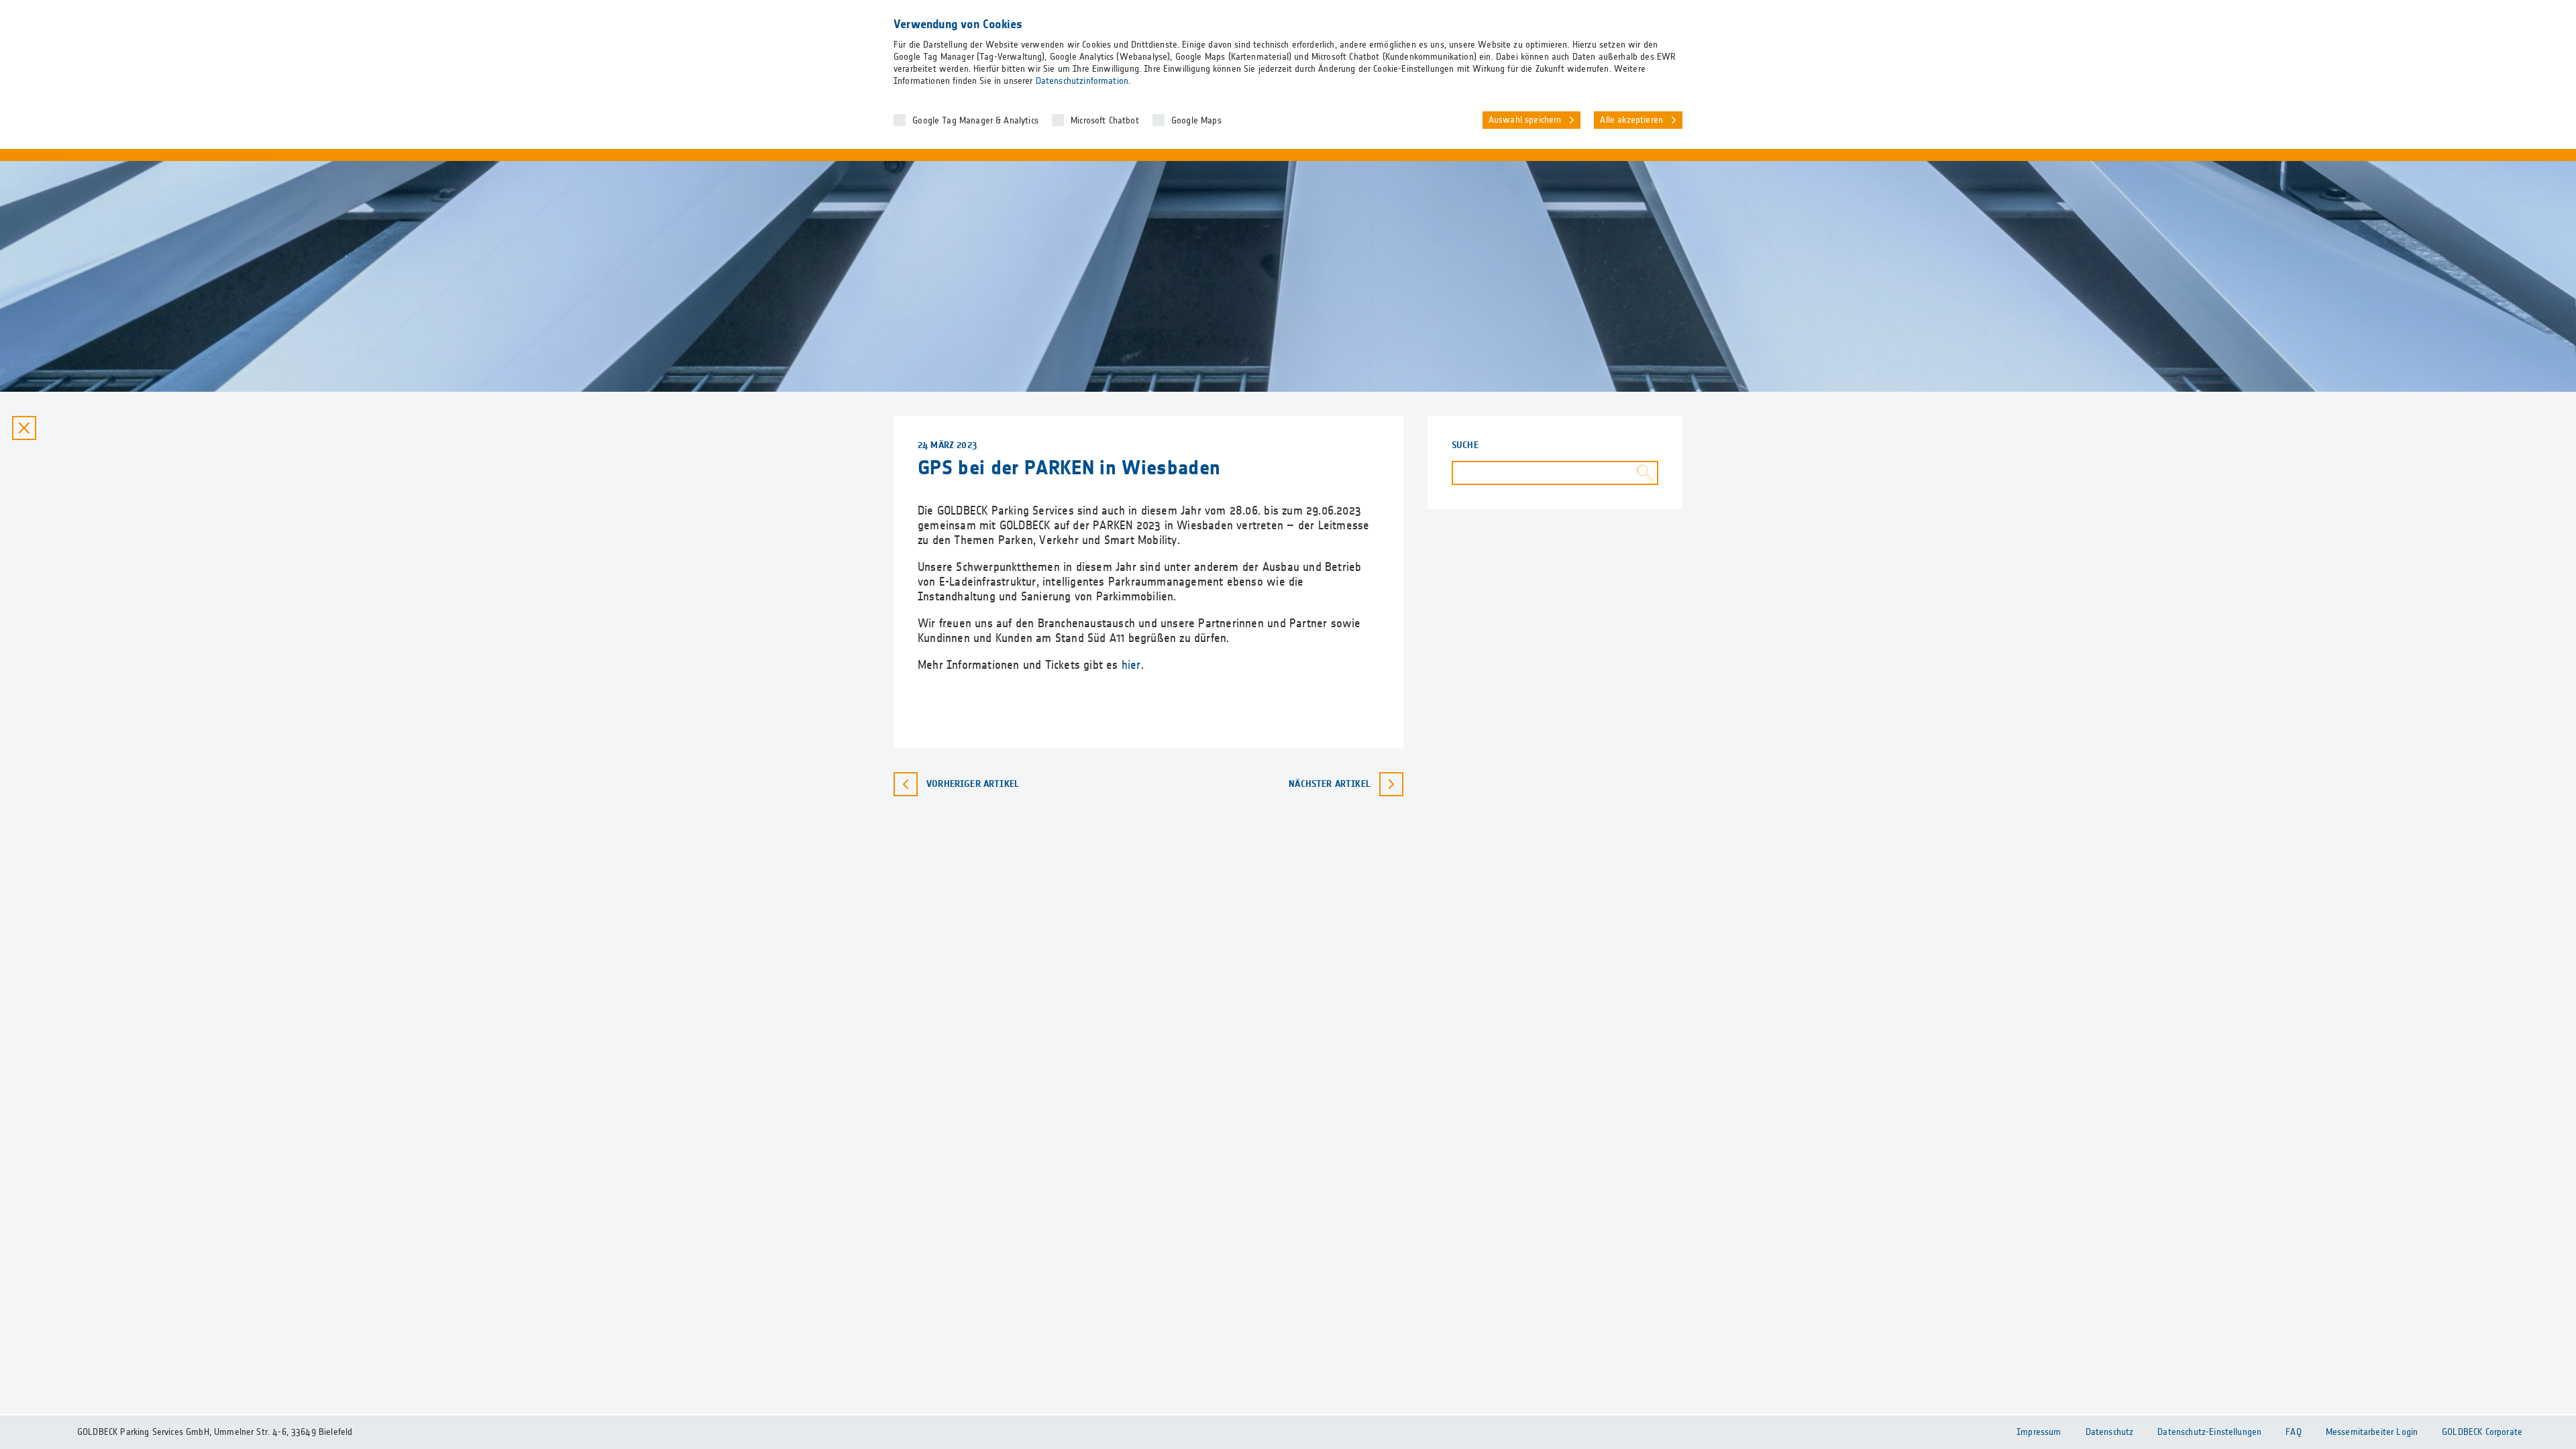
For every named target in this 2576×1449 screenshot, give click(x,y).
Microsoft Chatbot (1105, 121)
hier (1131, 665)
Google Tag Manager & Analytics (975, 121)
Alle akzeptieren (1631, 120)
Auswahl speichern (1525, 120)
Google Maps (1196, 121)
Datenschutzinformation (1082, 81)
